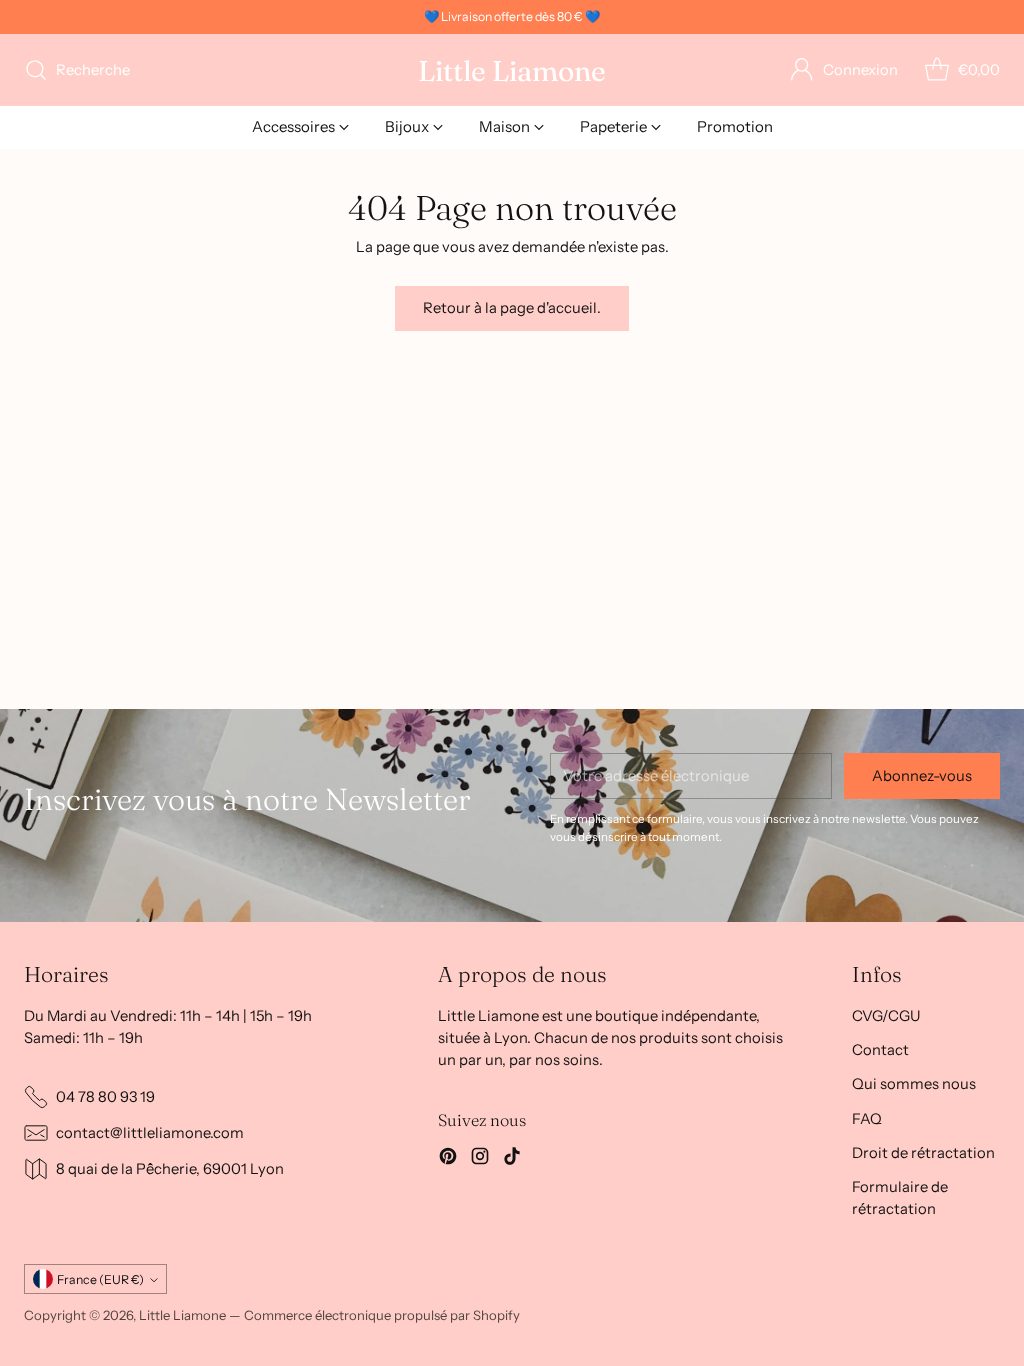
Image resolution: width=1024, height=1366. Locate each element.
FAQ (867, 1119)
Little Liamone (182, 1315)
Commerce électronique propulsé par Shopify (382, 1315)
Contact (880, 1050)
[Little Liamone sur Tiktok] (512, 1159)
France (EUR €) (100, 1279)
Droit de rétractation (923, 1153)
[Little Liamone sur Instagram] (480, 1159)
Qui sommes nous (914, 1084)
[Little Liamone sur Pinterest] (448, 1159)
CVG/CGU (886, 1016)
